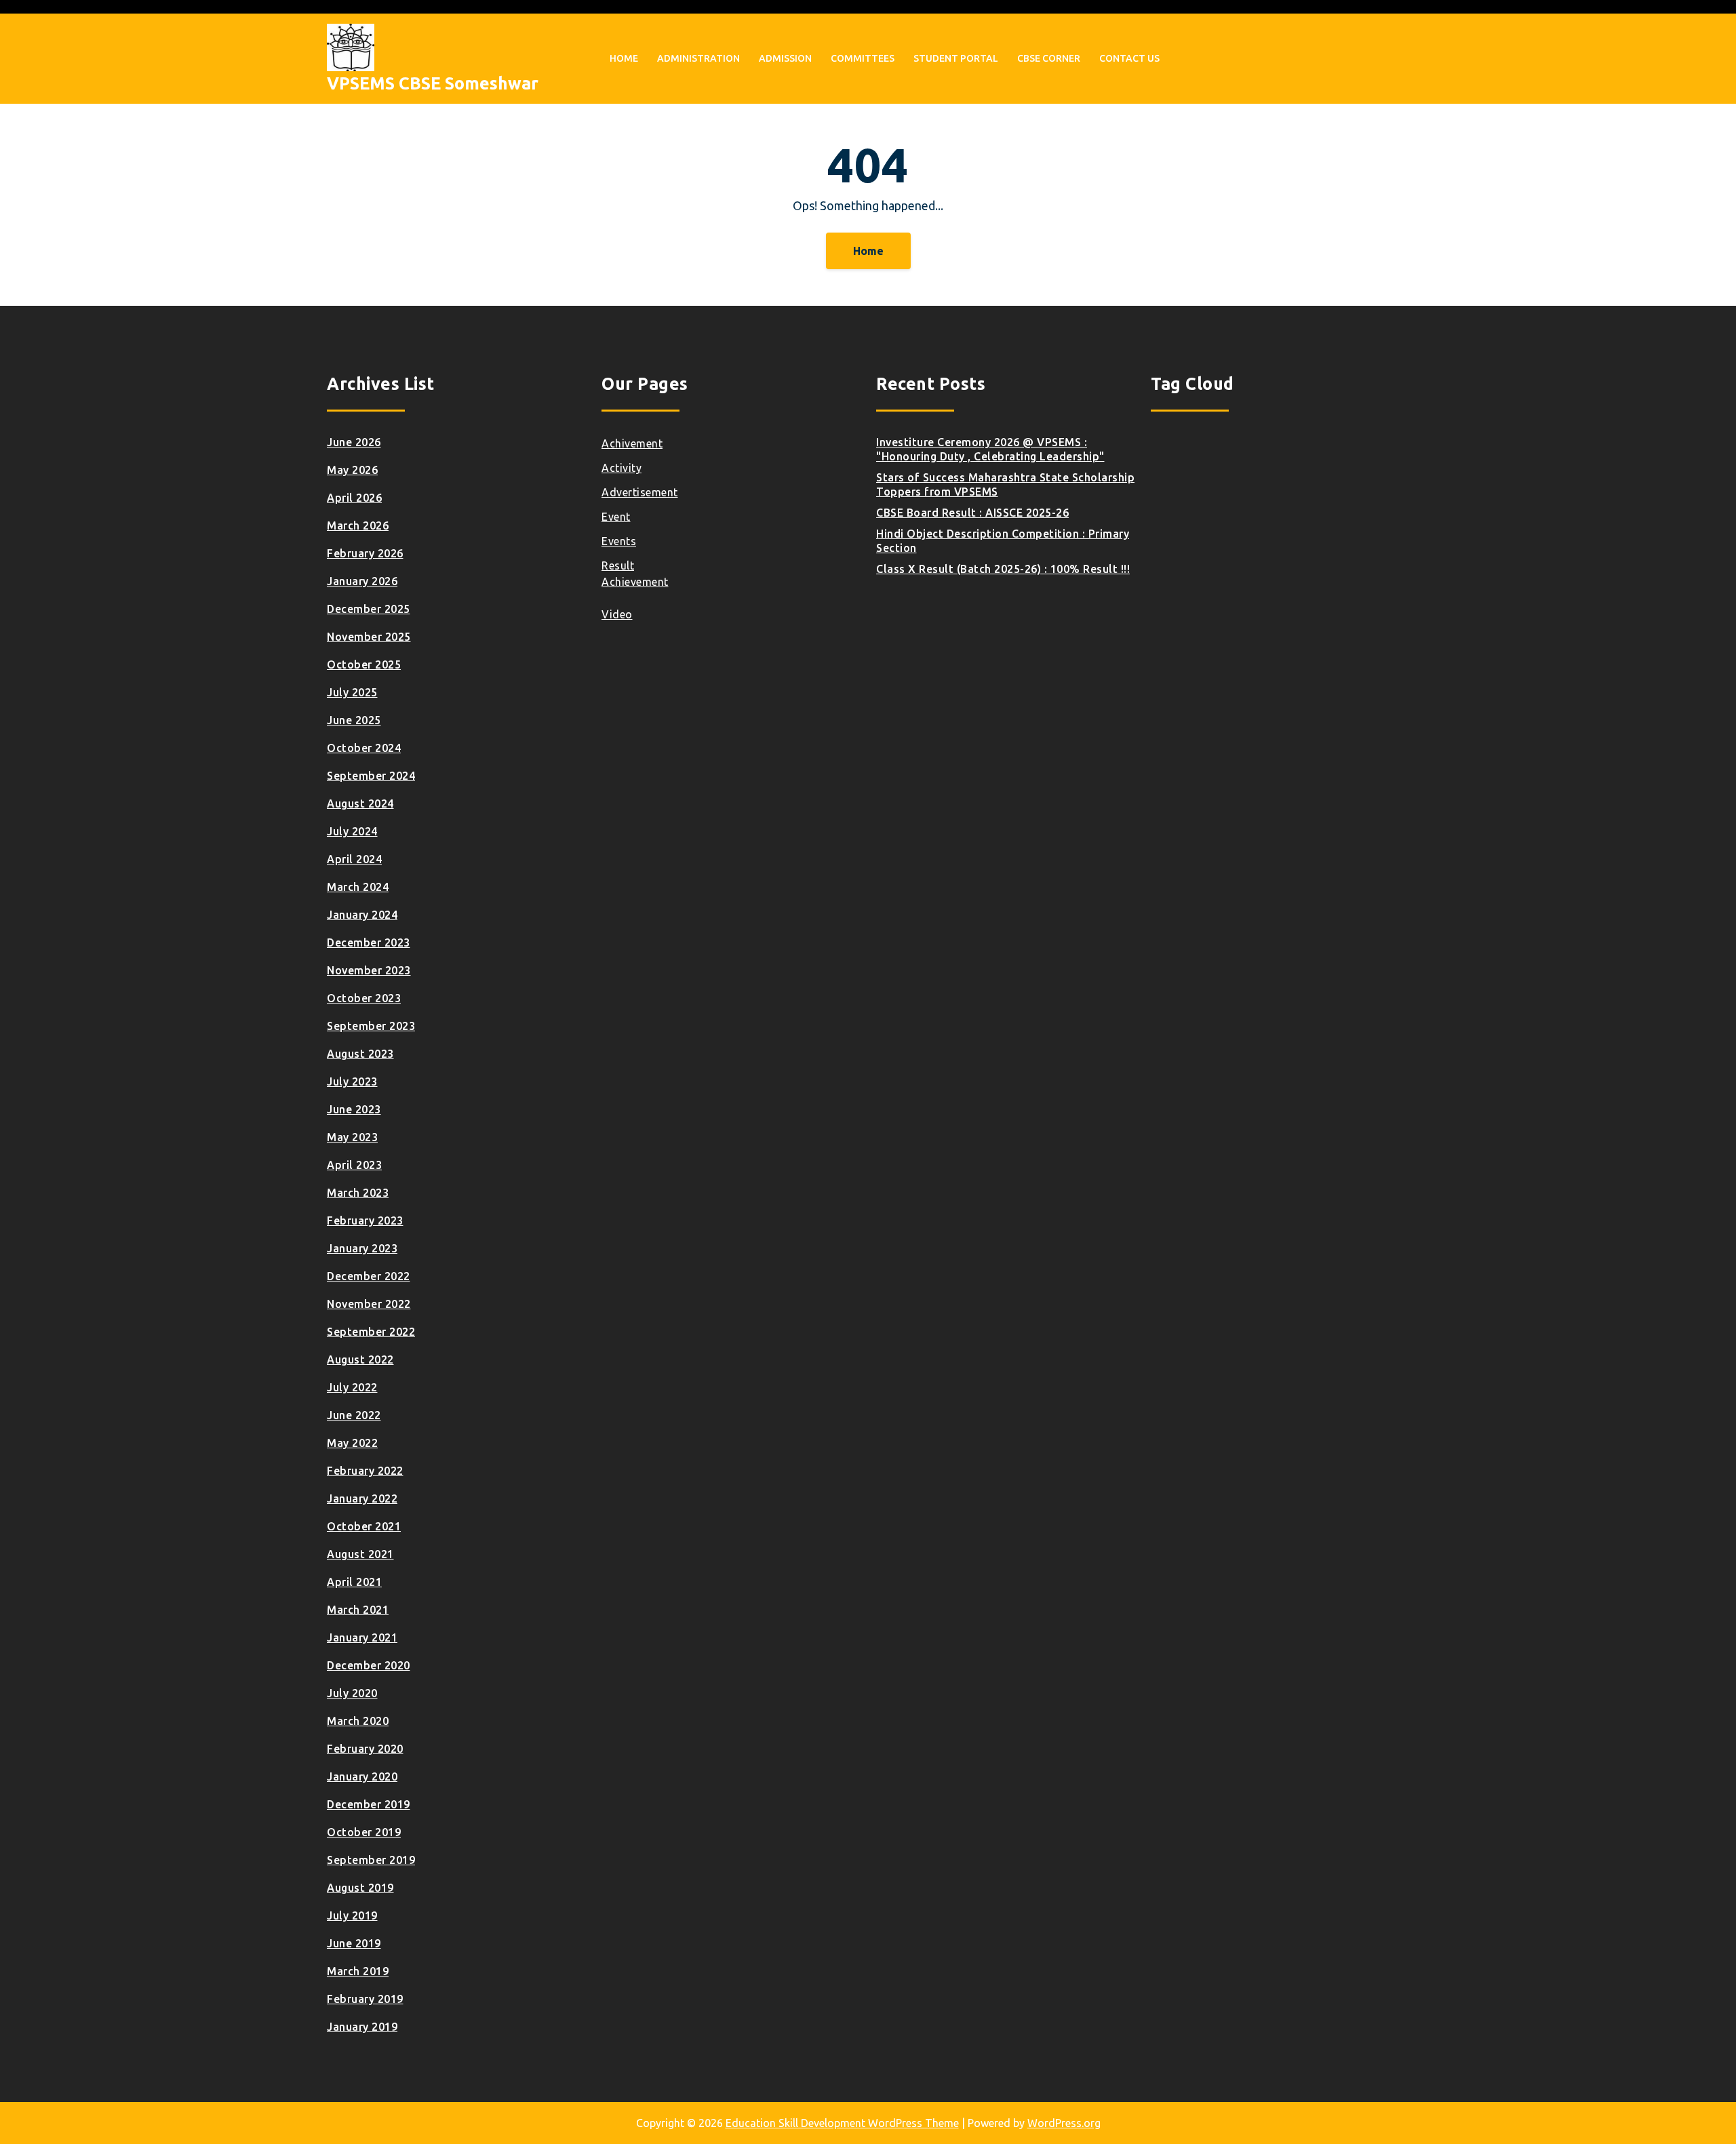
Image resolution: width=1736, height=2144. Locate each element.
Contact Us (1129, 58)
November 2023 (369, 970)
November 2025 (369, 637)
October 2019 (364, 1832)
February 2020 (365, 1749)
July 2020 (352, 1693)
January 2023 (362, 1248)
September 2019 (371, 1860)
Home (624, 58)
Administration (698, 58)
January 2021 (362, 1637)
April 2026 (354, 498)
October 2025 (364, 664)
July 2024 (352, 831)
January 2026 (362, 581)
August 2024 (360, 803)
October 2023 (364, 998)
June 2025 (354, 720)
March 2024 (358, 887)
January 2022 (362, 1498)
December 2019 (369, 1804)
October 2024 (364, 748)
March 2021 (358, 1610)
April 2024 (354, 859)
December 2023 (369, 942)
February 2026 (365, 553)
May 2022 (352, 1443)
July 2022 (352, 1387)
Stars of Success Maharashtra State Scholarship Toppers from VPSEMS (1005, 484)
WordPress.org (1064, 2123)
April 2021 (354, 1582)
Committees (863, 58)
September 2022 (371, 1332)
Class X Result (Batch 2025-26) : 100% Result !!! (1003, 569)
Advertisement (640, 492)
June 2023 (354, 1109)
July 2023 (352, 1081)
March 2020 (358, 1721)
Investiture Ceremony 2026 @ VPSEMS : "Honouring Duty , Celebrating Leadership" (990, 449)
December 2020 (369, 1665)
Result (618, 565)
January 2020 (362, 1776)
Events (619, 541)
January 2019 (362, 2027)
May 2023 (352, 1137)
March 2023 (358, 1193)
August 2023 (360, 1054)
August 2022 (360, 1359)
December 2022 (369, 1276)
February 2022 (365, 1471)
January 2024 (362, 915)
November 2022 (369, 1304)
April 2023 (354, 1165)
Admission (785, 58)
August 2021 (360, 1554)
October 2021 (364, 1526)
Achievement (635, 582)
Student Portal (956, 58)
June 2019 (354, 1943)
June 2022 (354, 1415)
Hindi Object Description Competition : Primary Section (1003, 541)
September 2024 (371, 776)
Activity (622, 468)
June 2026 (354, 442)
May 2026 (352, 470)
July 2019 (352, 1915)
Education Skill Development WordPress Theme (842, 2123)
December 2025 (369, 609)
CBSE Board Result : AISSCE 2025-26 (972, 513)
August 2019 (360, 1888)
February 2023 (365, 1220)
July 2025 (352, 692)
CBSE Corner (1049, 58)
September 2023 (371, 1026)
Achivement (632, 443)
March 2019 (358, 1971)
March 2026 (358, 525)
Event (616, 517)
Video (617, 614)
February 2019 (365, 1999)
